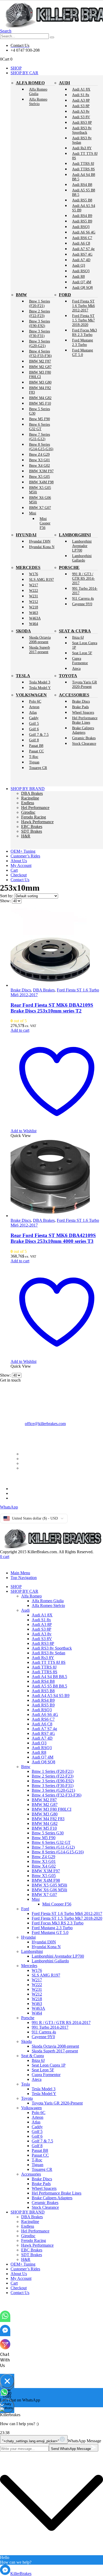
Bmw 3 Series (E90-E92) (39, 323)
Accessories (74, 695)
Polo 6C (35, 701)
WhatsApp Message (84, 2441)
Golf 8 (34, 740)
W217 (34, 585)
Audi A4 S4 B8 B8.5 (84, 177)
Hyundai (26, 535)
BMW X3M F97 (41, 471)
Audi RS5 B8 (82, 200)
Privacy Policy (23, 1493)
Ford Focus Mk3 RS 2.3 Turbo (85, 332)
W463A (35, 618)
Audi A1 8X (81, 89)
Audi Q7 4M (82, 282)
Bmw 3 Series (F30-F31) (39, 333)
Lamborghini (75, 535)
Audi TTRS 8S (83, 169)
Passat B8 (36, 746)
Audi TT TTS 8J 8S (85, 156)
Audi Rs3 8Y (82, 148)
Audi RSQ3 (81, 227)
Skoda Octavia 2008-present (40, 640)
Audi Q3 (79, 265)
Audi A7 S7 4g (83, 249)
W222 (34, 590)
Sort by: (7, 896)
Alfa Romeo (30, 83)
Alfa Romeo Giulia (38, 91)
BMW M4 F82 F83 (40, 390)
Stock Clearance (84, 743)
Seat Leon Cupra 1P (85, 645)
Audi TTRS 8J (83, 163)
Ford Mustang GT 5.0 (83, 352)
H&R (26, 836)
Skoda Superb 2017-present (39, 650)
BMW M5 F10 (40, 403)
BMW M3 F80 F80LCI (40, 374)
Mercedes (28, 567)
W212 (34, 602)
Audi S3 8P (81, 106)
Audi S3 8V (81, 117)
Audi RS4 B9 (82, 216)
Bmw (21, 295)
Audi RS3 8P (82, 122)
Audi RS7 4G (82, 254)
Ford (65, 295)
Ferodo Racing (34, 817)
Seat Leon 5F (82, 653)
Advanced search (36, 1463)
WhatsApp (9, 1507)
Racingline (30, 798)
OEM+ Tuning (23, 851)
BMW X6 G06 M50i (40, 500)
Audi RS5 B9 (82, 221)
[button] (6, 31)
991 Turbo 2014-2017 (85, 591)
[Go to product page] (57, 948)
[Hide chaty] (7, 2381)
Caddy (34, 718)
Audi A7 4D (81, 260)
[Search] (52, 37)
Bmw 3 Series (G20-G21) (39, 343)
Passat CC (36, 751)
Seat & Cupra (75, 631)
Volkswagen (31, 695)
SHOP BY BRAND (28, 789)
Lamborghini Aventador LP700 (82, 546)
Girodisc (28, 812)
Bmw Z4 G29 (39, 454)
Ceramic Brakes (84, 738)
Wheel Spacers (83, 712)
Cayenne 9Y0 (82, 604)
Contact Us (20, 880)
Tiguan (34, 762)
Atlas (33, 712)
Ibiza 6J (78, 637)
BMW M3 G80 (40, 382)
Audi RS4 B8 (82, 185)
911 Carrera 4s (83, 598)
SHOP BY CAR (24, 73)
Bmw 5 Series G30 (39, 411)
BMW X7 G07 (40, 508)
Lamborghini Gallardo (82, 558)
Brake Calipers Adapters (83, 730)
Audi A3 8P (81, 100)
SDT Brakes (32, 831)
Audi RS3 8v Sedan (82, 140)
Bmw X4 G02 (39, 465)
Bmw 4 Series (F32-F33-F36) (40, 353)
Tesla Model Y (40, 688)
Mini (33, 513)
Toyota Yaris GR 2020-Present (85, 684)
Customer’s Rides (25, 856)
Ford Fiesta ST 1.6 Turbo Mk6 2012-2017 (83, 306)
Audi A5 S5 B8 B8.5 (84, 192)
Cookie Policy (22, 1498)
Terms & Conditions (27, 1489)
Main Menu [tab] (20, 1573)
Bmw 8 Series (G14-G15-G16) (41, 447)
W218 (34, 607)
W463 (34, 613)
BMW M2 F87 (40, 361)
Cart (14, 870)
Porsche (69, 567)
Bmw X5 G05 (39, 477)
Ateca (76, 668)
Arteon (34, 707)
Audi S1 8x (81, 95)
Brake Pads (80, 707)
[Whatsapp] (5, 2319)
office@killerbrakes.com (45, 1424)
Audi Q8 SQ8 (82, 287)
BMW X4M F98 (41, 482)
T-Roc (34, 757)
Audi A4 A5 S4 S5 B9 (84, 208)
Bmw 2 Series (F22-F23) (39, 313)
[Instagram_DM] (5, 2348)
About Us (19, 861)
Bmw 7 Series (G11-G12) (39, 437)
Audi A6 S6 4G (84, 232)
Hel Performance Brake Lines (85, 720)
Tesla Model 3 (40, 682)
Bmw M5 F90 (39, 419)
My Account (21, 865)
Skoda (23, 631)
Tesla (23, 676)
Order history (32, 1459)
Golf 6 (34, 729)
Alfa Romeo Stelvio (38, 101)
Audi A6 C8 (81, 243)
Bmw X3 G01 (39, 460)
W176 (34, 574)
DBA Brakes (32, 793)
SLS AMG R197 (41, 579)
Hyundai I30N (40, 541)
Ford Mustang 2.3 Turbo (83, 342)
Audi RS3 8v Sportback (82, 130)
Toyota (68, 676)
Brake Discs (81, 701)
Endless (28, 803)
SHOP (16, 68)
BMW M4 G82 (40, 398)
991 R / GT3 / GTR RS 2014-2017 (83, 578)
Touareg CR (38, 768)
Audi (64, 83)
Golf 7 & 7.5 (39, 734)
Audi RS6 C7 (82, 238)
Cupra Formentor (80, 661)
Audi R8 (78, 276)
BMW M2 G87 (40, 367)
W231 (34, 596)
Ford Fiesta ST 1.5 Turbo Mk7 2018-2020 (83, 320)
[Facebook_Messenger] (5, 2333)
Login (26, 1468)
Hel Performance (35, 808)
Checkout (19, 875)
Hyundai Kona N (42, 547)
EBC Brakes (32, 827)
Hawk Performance (37, 822)
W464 (34, 624)
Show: (6, 901)
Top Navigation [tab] (24, 1578)
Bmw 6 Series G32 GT (39, 427)
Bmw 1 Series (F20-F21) (39, 303)
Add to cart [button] (20, 1030)
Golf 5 (34, 723)
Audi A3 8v (81, 111)
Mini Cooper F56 (45, 523)
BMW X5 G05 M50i (40, 490)
